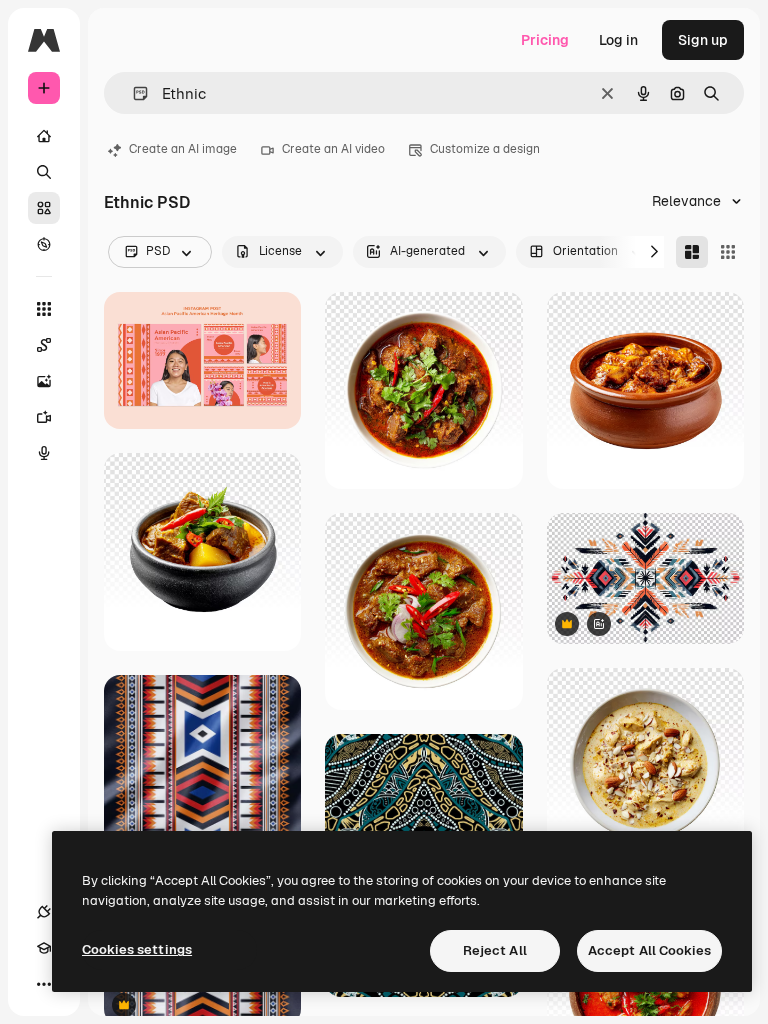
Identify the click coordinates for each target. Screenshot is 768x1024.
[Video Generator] (44, 417)
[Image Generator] (44, 381)
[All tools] (44, 309)
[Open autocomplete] (132, 93)
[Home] (44, 136)
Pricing (545, 40)
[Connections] (44, 912)
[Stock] (44, 208)
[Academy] (44, 948)
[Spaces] (44, 345)
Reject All (495, 950)
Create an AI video (333, 149)
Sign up (703, 40)
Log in (618, 40)
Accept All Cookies (649, 950)
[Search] (44, 172)
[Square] (728, 252)
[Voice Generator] (44, 453)
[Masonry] (692, 252)
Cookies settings (137, 949)
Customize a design (485, 149)
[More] (44, 984)
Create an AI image (183, 149)
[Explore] (44, 244)
